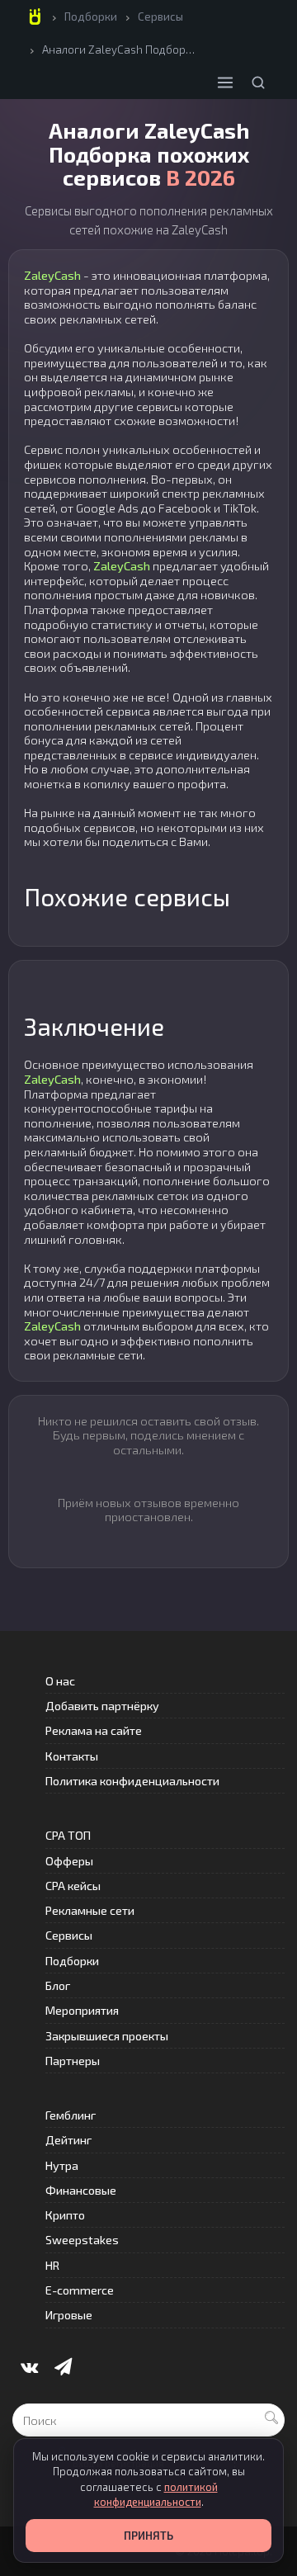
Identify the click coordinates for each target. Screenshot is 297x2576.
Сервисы (160, 17)
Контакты (72, 1756)
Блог (58, 1985)
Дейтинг (68, 2140)
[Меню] (225, 83)
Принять (148, 2536)
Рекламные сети (90, 1910)
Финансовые (81, 2190)
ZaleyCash (52, 275)
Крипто (65, 2215)
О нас (60, 1681)
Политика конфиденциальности (132, 1781)
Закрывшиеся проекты (107, 2036)
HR (52, 2265)
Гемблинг (71, 2115)
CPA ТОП (68, 1835)
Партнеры (73, 2061)
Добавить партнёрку (102, 1706)
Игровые (69, 2315)
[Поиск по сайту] (258, 83)
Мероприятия (82, 2010)
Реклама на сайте (94, 1730)
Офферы (69, 1861)
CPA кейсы (73, 1886)
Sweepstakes (82, 2240)
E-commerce (80, 2290)
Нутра (62, 2165)
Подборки (91, 17)
